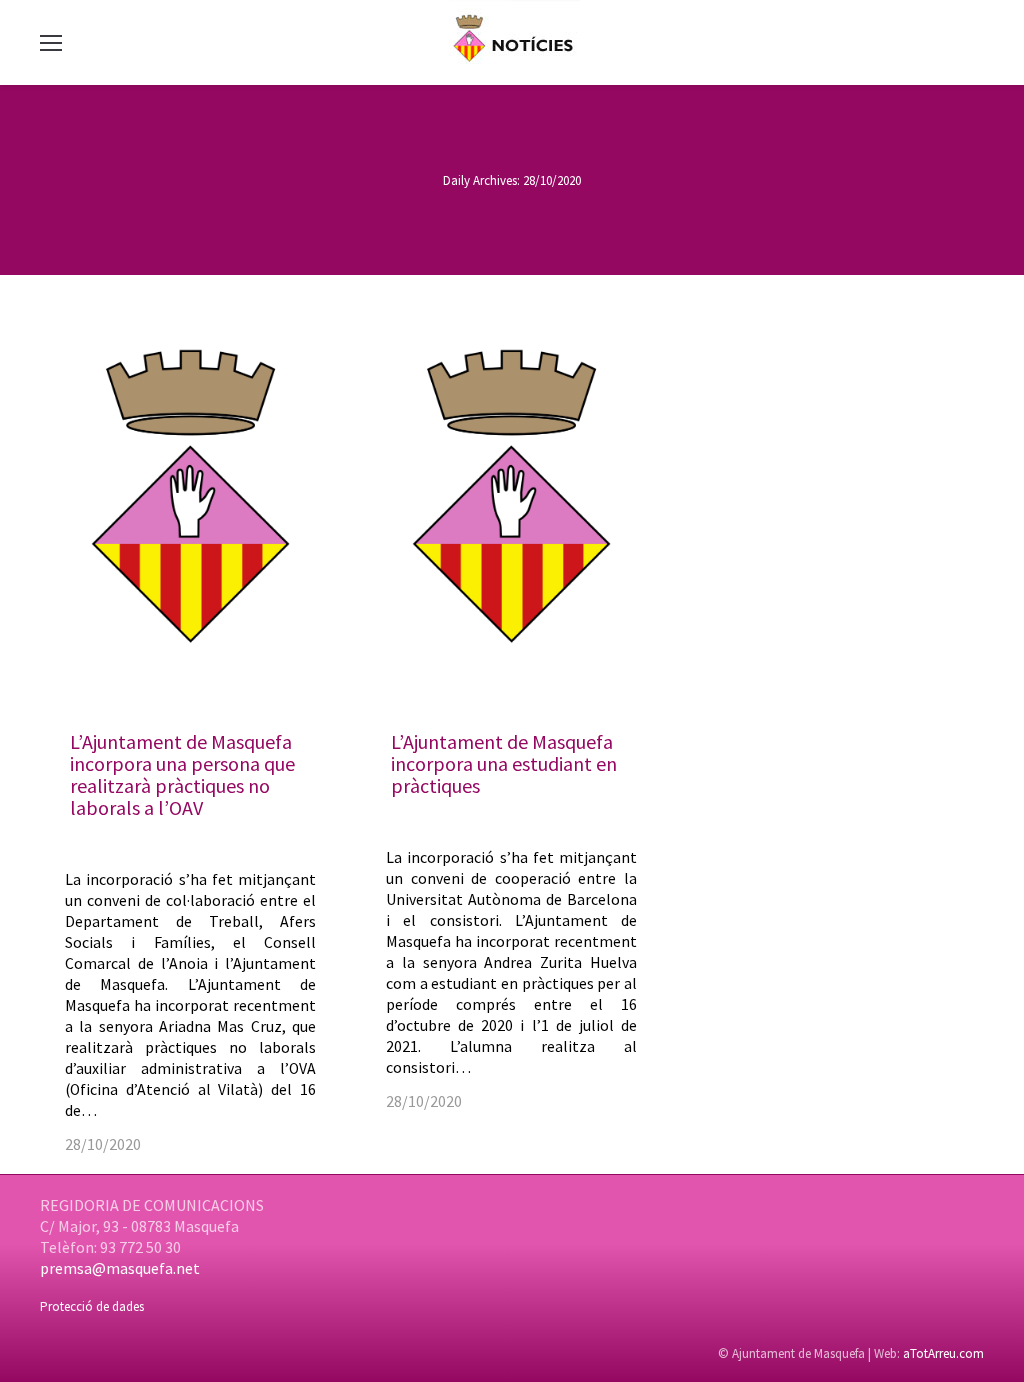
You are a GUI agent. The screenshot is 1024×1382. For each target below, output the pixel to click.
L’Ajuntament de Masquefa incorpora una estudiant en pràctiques (504, 763)
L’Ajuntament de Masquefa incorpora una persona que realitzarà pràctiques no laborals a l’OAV (182, 774)
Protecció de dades (92, 1306)
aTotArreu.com (943, 1353)
